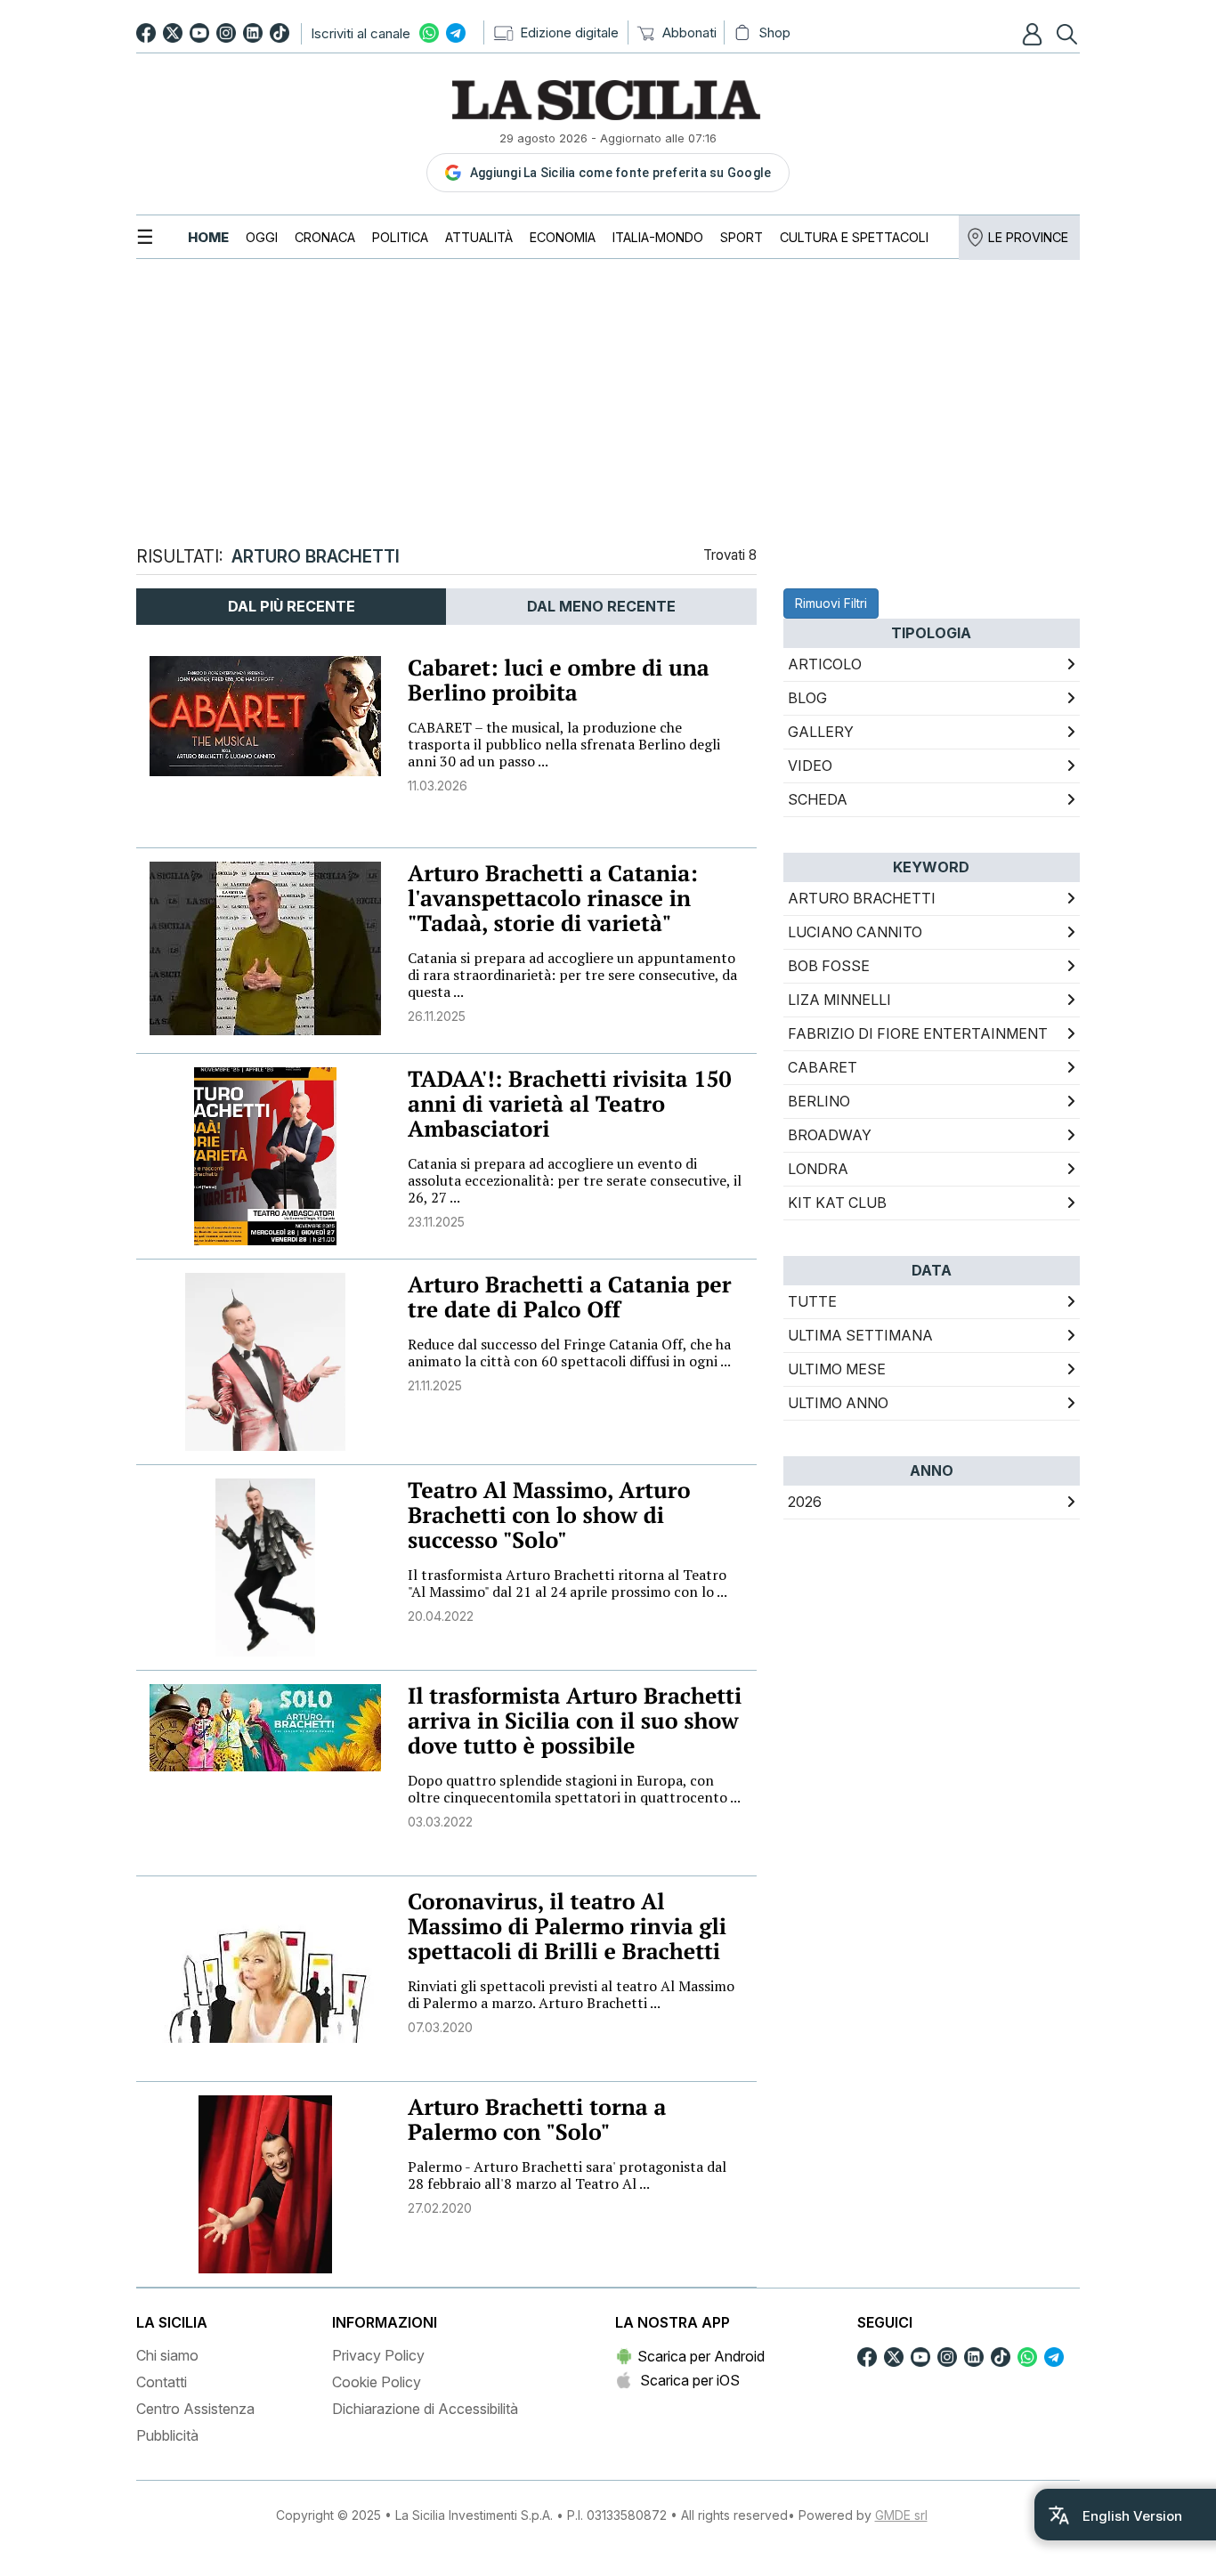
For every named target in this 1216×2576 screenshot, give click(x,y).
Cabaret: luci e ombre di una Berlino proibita (559, 680)
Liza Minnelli (839, 1000)
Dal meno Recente (601, 606)
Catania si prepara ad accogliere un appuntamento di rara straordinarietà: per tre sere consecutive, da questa (572, 975)
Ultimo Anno (838, 1403)
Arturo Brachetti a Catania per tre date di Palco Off (569, 1297)
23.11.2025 (436, 1222)
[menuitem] (208, 237)
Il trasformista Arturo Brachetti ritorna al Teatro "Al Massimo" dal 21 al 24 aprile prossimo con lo (567, 1583)
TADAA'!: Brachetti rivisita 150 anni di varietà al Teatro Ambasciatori (570, 1104)
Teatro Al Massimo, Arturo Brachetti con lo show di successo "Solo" (549, 1515)
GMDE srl (901, 2515)
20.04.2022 (441, 1616)
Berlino (819, 1101)
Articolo (825, 664)
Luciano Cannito (855, 932)
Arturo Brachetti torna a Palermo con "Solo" (537, 2120)
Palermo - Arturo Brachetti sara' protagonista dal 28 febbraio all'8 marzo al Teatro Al (567, 2175)
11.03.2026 (438, 786)
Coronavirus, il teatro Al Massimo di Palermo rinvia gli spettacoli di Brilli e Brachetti (567, 1927)
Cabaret (823, 1067)
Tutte (812, 1301)
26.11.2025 (437, 1016)
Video (810, 766)
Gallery (821, 732)
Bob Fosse (829, 966)
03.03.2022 (440, 1822)
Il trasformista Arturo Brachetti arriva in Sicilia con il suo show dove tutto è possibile (575, 1721)
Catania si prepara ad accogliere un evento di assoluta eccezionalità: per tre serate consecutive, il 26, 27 (575, 1180)
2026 (805, 1502)
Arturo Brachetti (862, 898)
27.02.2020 (440, 2208)
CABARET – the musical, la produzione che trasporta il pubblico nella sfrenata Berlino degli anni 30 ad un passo (564, 744)
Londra (818, 1169)
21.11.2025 (435, 1385)
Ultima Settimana (860, 1335)
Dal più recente (292, 606)
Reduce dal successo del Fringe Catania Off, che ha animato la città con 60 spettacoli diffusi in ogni (569, 1353)
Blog (807, 698)
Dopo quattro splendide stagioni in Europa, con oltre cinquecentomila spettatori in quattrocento (574, 1789)
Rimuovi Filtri (831, 603)
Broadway (830, 1135)
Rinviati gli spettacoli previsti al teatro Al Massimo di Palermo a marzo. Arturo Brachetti (571, 1994)
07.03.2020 (440, 2027)
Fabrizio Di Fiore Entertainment (918, 1033)
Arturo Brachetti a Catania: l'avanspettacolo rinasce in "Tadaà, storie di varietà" (553, 899)
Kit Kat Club (837, 1203)
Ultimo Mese (837, 1369)
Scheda (818, 799)
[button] (1034, 34)
